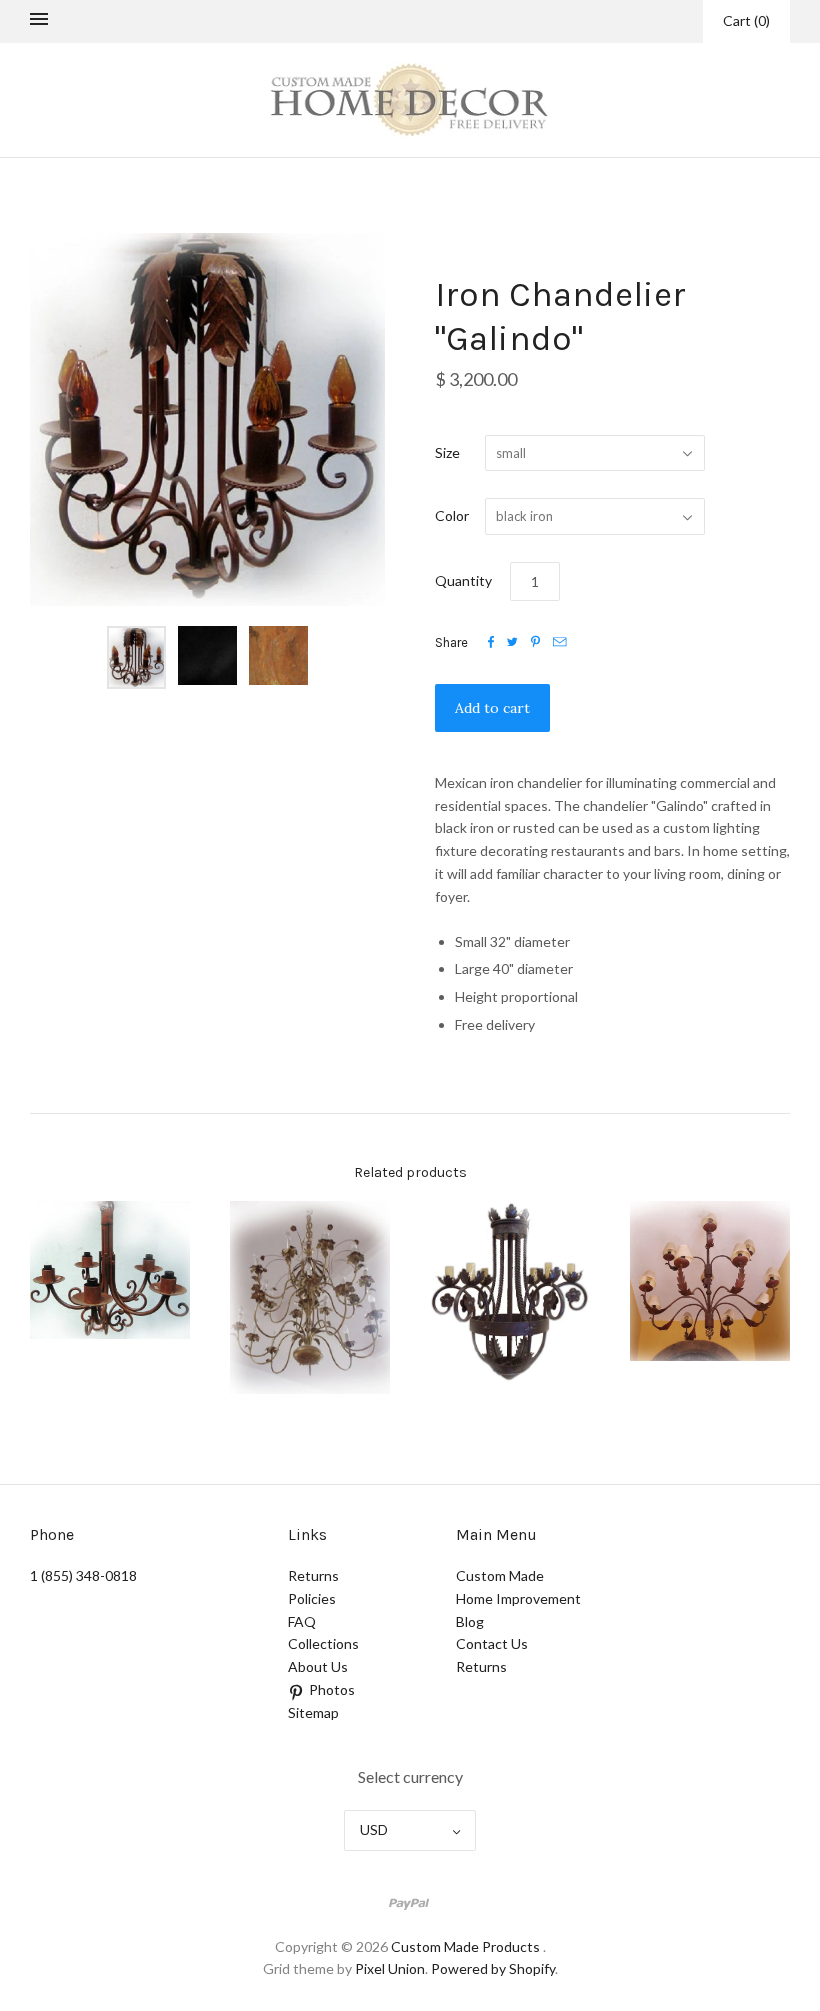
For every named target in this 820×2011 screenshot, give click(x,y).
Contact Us (492, 1643)
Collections (323, 1643)
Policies (312, 1598)
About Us (318, 1666)
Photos (332, 1689)
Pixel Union (390, 1968)
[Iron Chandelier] (110, 1270)
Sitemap (313, 1712)
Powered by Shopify (493, 1968)
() (746, 20)
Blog (470, 1621)
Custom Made (500, 1575)
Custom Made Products (465, 1946)
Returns (313, 1575)
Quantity (463, 580)
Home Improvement (518, 1598)
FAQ (302, 1621)
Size (447, 452)
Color (452, 515)
